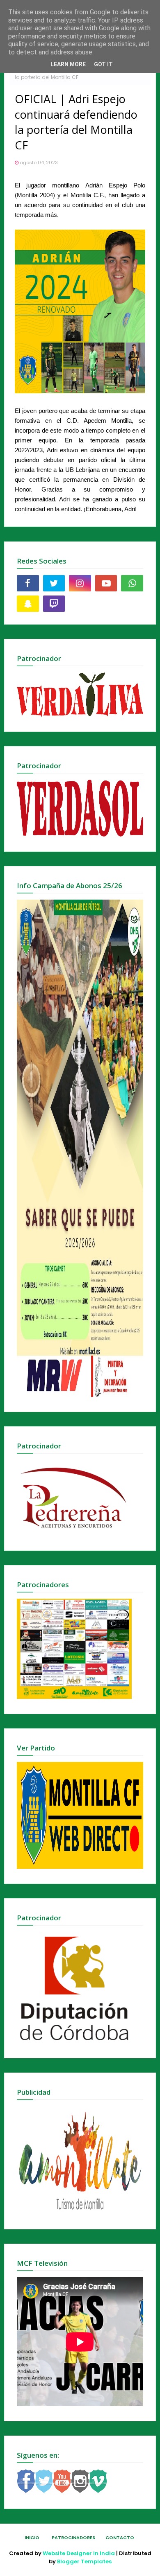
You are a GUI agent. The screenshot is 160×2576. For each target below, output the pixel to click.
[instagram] (80, 583)
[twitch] (54, 604)
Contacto (120, 2538)
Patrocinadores (73, 2538)
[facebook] (28, 583)
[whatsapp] (132, 583)
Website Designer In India (79, 2553)
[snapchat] (28, 604)
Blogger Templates (84, 2561)
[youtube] (106, 583)
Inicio (32, 2538)
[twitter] (54, 583)
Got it (103, 64)
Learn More (68, 64)
